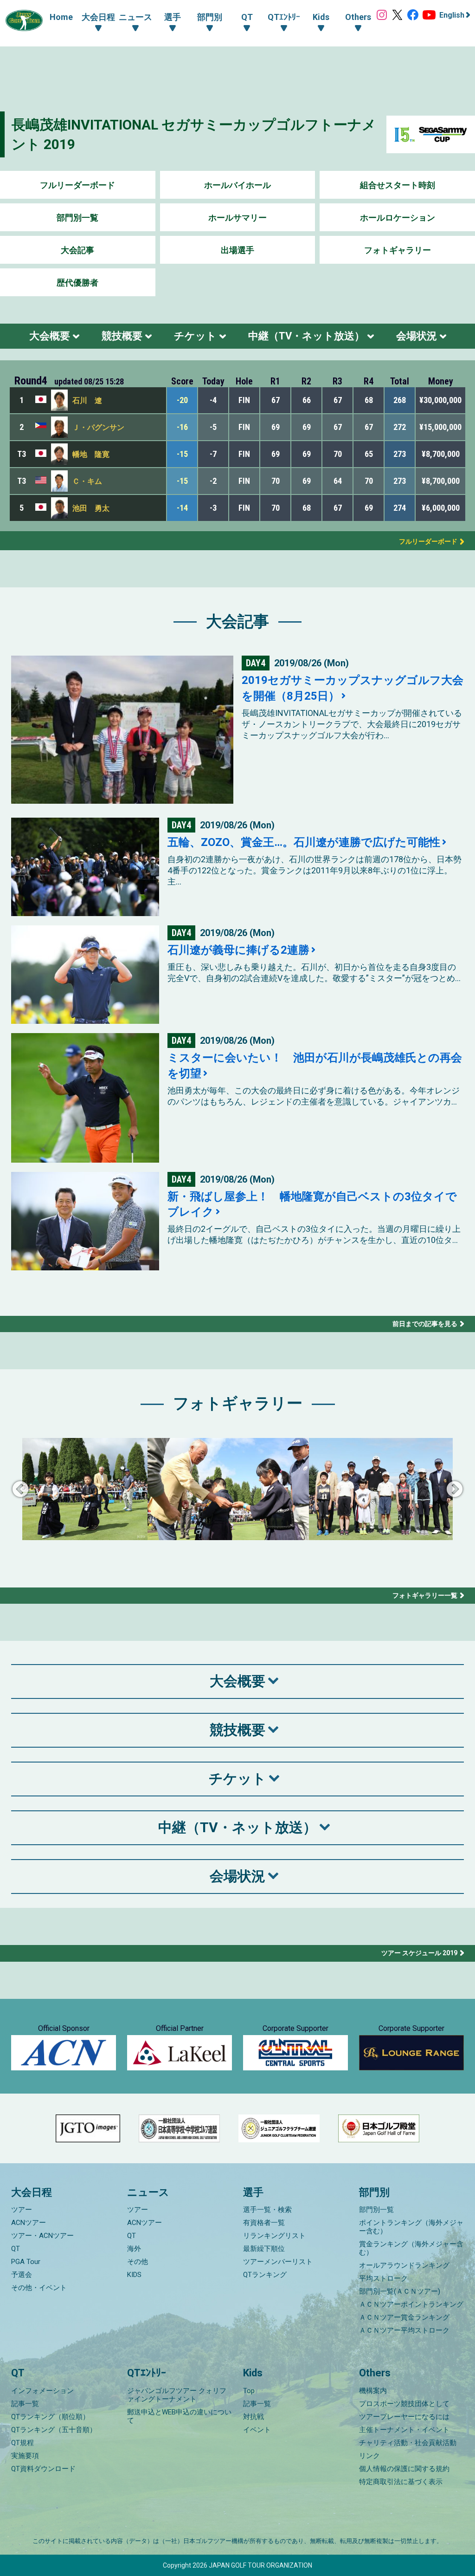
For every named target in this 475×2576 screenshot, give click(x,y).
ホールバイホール (237, 185)
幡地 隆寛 (91, 454)
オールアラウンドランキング (404, 2265)
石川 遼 (87, 400)
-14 (182, 508)
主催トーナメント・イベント (404, 2430)
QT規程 (22, 2443)
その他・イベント (39, 2288)
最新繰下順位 (264, 2249)
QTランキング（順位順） (50, 2417)
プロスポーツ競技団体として (404, 2404)
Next (455, 1490)
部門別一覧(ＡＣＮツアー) (400, 2291)
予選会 (22, 2275)
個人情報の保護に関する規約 (404, 2469)
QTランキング (265, 2275)
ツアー (22, 2210)
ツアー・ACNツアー (42, 2236)
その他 (138, 2262)
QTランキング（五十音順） (54, 2430)
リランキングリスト (274, 2236)
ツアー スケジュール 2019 (419, 1953)
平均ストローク (383, 2278)
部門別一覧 (77, 218)
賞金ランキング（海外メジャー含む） (411, 2248)
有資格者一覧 (264, 2223)
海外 (134, 2249)
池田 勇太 (91, 508)
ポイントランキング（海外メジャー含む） (411, 2227)
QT (16, 2249)
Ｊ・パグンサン (98, 427)
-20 (182, 400)
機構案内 (373, 2391)
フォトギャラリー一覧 (425, 1595)
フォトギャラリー (398, 250)
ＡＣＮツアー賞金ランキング (404, 2317)
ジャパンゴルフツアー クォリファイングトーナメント (177, 2395)
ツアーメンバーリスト (278, 2262)
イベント (257, 2430)
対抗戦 (254, 2417)
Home (61, 17)
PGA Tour (26, 2262)
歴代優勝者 (77, 283)
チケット (195, 336)
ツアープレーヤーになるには (404, 2417)
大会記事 (77, 250)
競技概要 (122, 336)
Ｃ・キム (87, 481)
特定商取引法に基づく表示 (401, 2482)
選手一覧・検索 (267, 2210)
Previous (20, 1490)
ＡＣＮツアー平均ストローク (404, 2330)
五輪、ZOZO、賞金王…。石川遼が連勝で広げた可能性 (304, 842)
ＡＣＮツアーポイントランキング (411, 2304)
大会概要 (50, 336)
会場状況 (417, 336)
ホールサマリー (237, 218)
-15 (182, 454)
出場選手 (237, 250)
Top (249, 2391)
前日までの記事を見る (425, 1324)
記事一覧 (25, 2404)
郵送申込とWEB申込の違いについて (179, 2416)
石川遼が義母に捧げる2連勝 (238, 950)
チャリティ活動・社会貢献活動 (408, 2443)
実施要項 (25, 2456)
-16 (182, 427)
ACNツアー (29, 2223)
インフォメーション (42, 2391)
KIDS (134, 2275)
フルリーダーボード (77, 185)
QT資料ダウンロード (43, 2469)
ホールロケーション (398, 218)
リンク (369, 2456)
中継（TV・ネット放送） (306, 336)
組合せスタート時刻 (398, 185)
